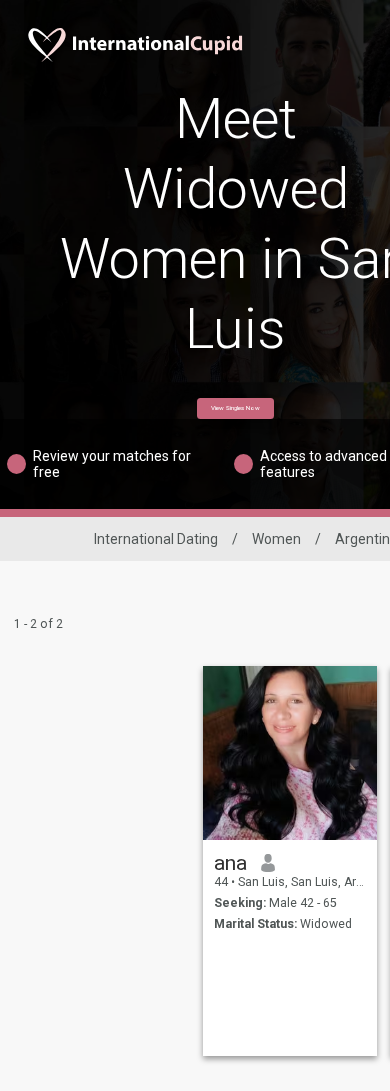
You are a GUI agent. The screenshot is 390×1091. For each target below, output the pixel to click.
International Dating (156, 539)
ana (230, 863)
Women (276, 539)
